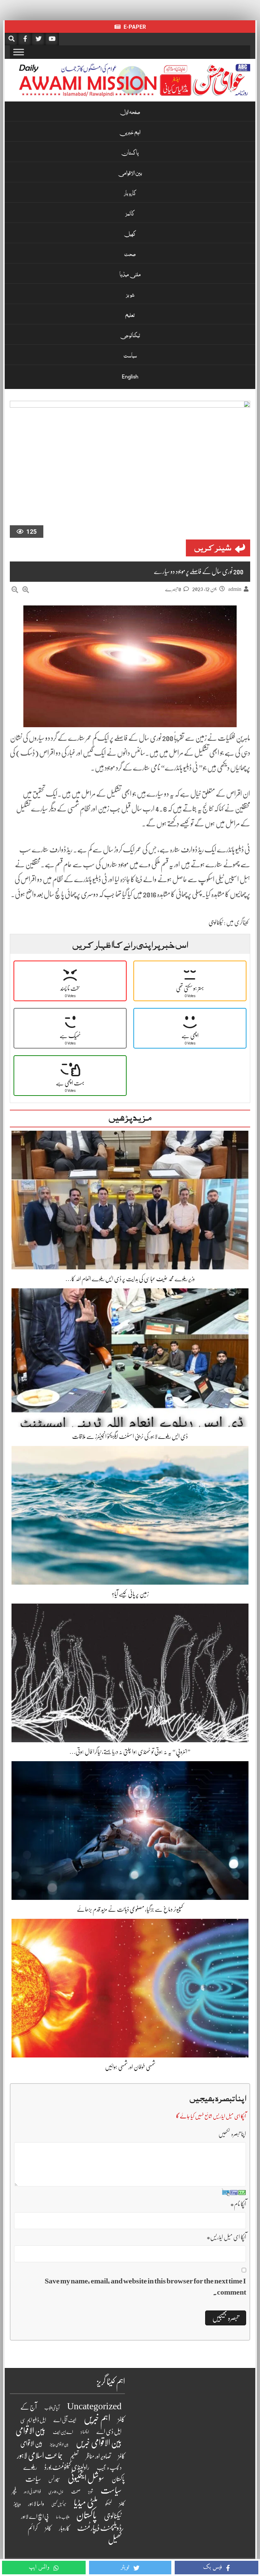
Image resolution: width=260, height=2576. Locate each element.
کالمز (130, 214)
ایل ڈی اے (109, 2432)
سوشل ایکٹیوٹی (86, 2478)
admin (235, 589)
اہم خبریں (130, 133)
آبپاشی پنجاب (52, 2408)
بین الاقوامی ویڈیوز (59, 2445)
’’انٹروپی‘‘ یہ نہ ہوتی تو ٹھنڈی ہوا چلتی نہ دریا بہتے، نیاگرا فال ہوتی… (130, 1752)
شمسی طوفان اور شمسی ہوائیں (130, 2067)
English (130, 377)
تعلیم (130, 316)
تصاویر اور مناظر (98, 2456)
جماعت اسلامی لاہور (40, 2456)
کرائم (33, 2528)
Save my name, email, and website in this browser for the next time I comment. (145, 2286)
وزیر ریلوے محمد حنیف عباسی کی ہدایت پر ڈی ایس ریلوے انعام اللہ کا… (130, 1279)
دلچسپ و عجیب (109, 2468)
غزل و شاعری (56, 2492)
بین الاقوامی (130, 174)
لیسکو (109, 2504)
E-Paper (134, 27)
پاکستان (130, 154)
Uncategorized (94, 2406)
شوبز (130, 296)
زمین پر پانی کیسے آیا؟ (130, 1594)
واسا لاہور (36, 2504)
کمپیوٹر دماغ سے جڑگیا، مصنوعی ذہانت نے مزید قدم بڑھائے (130, 1909)
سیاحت (33, 2479)
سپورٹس (54, 2480)
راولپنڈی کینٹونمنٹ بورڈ (67, 2467)
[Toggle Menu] (19, 52)
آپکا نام (238, 2204)
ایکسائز (85, 2432)
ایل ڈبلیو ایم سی (33, 2420)
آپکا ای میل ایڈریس (226, 2237)
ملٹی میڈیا (130, 275)
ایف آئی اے (65, 2420)
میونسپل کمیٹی (59, 2504)
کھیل (130, 235)
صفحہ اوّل (130, 113)
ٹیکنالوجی (130, 336)
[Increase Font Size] (26, 590)
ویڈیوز (17, 2504)
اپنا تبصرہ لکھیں (232, 2134)
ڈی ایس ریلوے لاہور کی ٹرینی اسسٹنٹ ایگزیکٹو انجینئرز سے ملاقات (130, 1436)
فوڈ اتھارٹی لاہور (32, 2492)
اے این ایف (63, 2432)
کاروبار (130, 194)
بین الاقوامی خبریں (99, 2443)
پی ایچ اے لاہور (35, 2517)
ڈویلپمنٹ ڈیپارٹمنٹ (99, 2528)
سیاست (130, 356)
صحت (130, 255)
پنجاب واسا (62, 2517)
